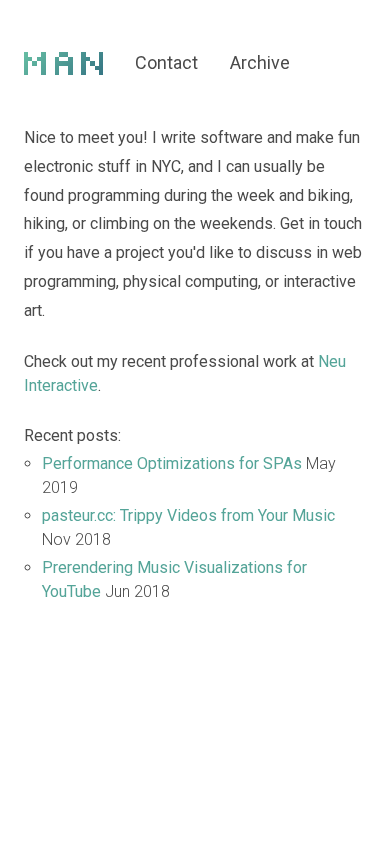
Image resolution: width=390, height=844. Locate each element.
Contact (166, 62)
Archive (260, 62)
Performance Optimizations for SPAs (172, 463)
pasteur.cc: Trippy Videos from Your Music (188, 515)
